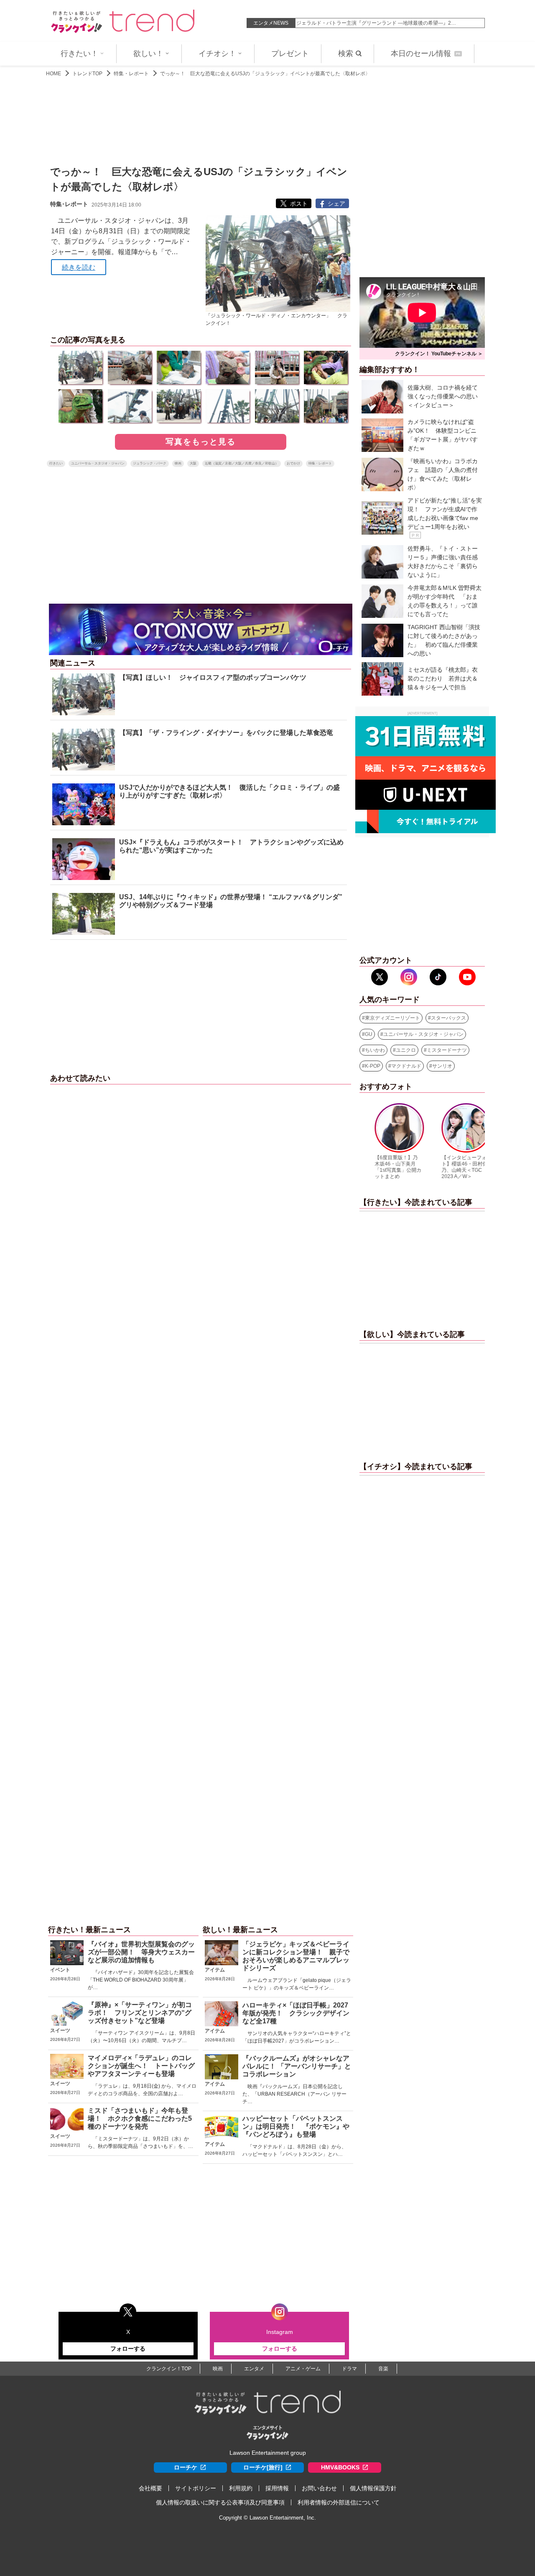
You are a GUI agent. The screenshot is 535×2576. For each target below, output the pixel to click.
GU (369, 1034)
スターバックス (448, 1018)
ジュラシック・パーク (150, 463)
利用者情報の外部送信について (339, 2502)
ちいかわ (375, 1050)
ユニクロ (406, 1050)
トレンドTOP (87, 74)
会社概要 (150, 2488)
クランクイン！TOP (169, 2369)
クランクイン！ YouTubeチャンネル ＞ (439, 354)
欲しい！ (148, 54)
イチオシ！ (217, 54)
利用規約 (241, 2488)
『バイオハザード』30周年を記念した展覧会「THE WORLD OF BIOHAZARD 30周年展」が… (141, 1980)
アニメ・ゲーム (303, 2369)
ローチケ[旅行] (263, 2467)
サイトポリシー (196, 2488)
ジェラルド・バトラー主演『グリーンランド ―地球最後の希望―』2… (376, 23)
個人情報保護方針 (373, 2488)
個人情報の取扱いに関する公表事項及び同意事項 (220, 2502)
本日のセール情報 (425, 54)
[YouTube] (467, 977)
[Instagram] (409, 977)
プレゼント (290, 54)
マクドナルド (406, 1066)
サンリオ (442, 1066)
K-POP (373, 1066)
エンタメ (254, 2369)
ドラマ (349, 2369)
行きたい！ (79, 54)
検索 (346, 54)
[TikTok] (438, 977)
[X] (380, 977)
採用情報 (277, 2488)
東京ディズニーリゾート (392, 1018)
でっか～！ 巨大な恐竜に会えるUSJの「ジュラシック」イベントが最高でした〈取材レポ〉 (265, 74)
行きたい (56, 463)
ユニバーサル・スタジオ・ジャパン (98, 463)
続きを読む (79, 267)
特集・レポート (131, 74)
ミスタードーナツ (447, 1050)
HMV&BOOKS (340, 2467)
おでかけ (293, 463)
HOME (53, 74)
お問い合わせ (319, 2488)
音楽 (383, 2369)
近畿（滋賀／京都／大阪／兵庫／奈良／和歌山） (242, 463)
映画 (178, 463)
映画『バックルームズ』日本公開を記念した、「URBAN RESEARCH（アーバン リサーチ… (294, 2094)
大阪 (193, 463)
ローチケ (186, 2467)
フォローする (128, 2349)
